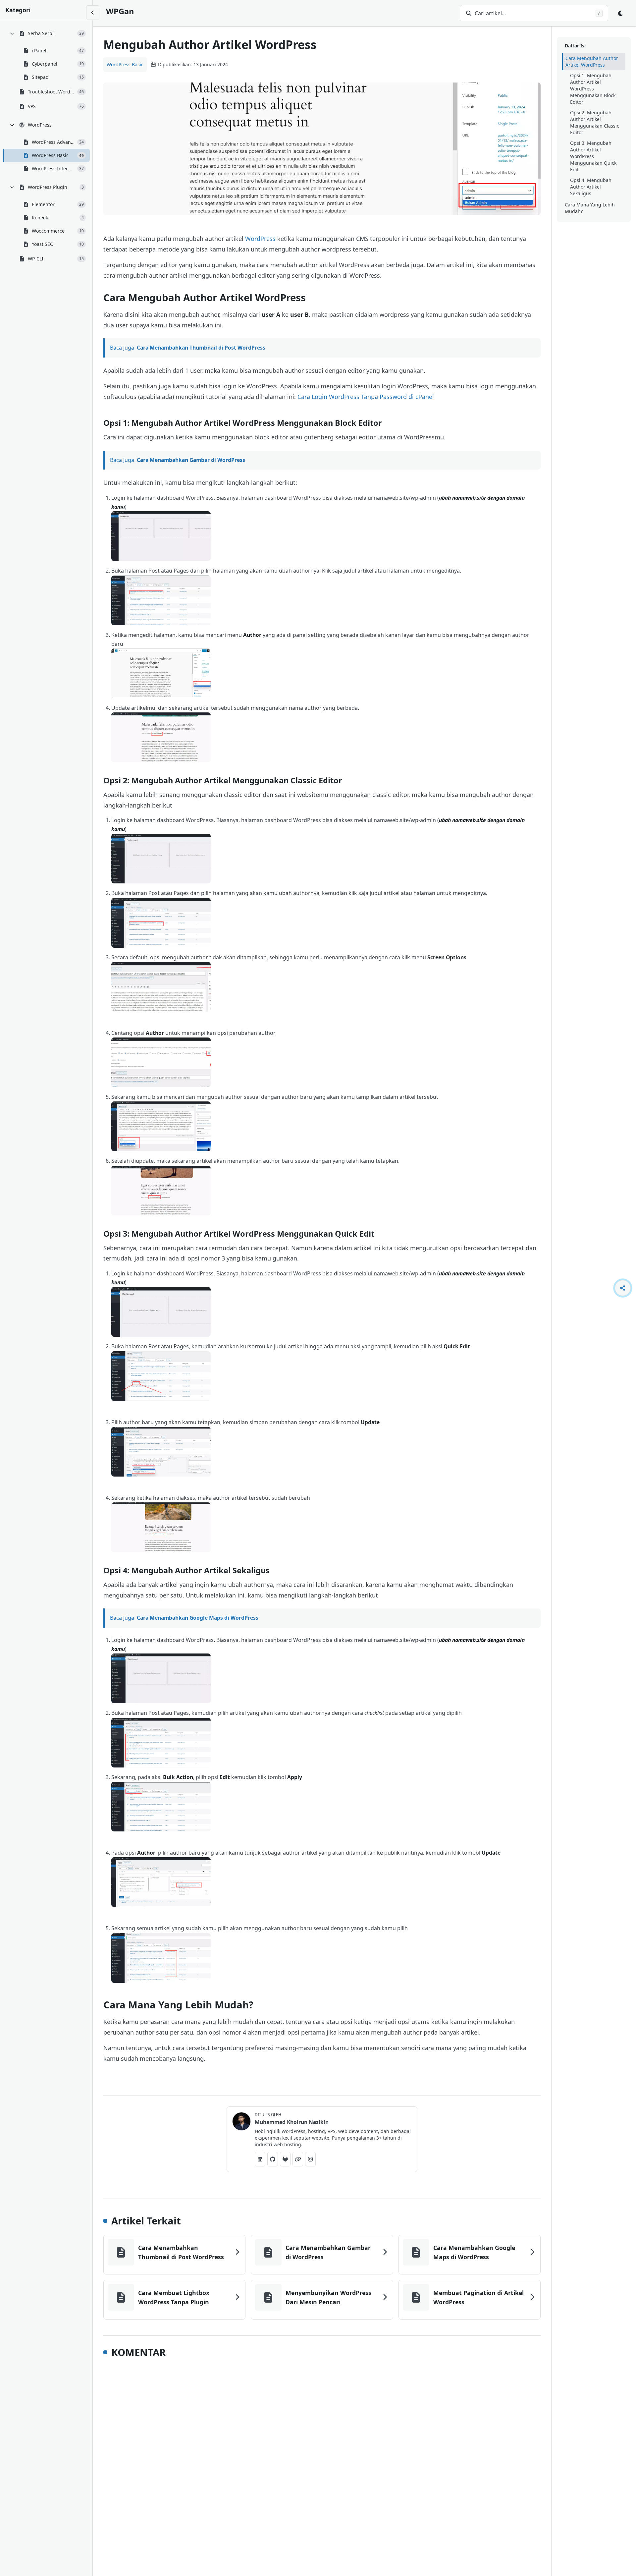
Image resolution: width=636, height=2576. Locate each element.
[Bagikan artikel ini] (623, 1288)
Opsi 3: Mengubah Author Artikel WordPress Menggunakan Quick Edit (593, 156)
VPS (32, 106)
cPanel (39, 51)
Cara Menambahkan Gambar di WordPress (191, 460)
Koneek (40, 218)
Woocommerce (48, 231)
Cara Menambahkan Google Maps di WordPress (198, 1618)
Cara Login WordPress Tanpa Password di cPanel (366, 397)
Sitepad (40, 77)
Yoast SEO (43, 244)
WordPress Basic (50, 155)
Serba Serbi (41, 33)
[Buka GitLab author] (285, 2159)
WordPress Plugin (48, 187)
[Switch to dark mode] (621, 13)
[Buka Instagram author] (310, 2159)
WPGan (120, 11)
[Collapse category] (12, 33)
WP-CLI (36, 259)
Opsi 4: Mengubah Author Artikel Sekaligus (591, 187)
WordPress (40, 125)
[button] (161, 536)
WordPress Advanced (53, 142)
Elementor (43, 204)
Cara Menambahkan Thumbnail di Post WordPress (201, 348)
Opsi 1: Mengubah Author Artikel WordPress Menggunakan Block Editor (593, 89)
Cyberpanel (45, 64)
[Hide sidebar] (93, 13)
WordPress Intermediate (53, 168)
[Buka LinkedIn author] (260, 2159)
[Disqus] (322, 2454)
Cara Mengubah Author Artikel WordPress (592, 61)
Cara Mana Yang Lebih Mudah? (590, 208)
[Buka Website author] (298, 2159)
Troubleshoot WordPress (51, 92)
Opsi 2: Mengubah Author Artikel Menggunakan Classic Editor (595, 122)
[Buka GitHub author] (273, 2159)
